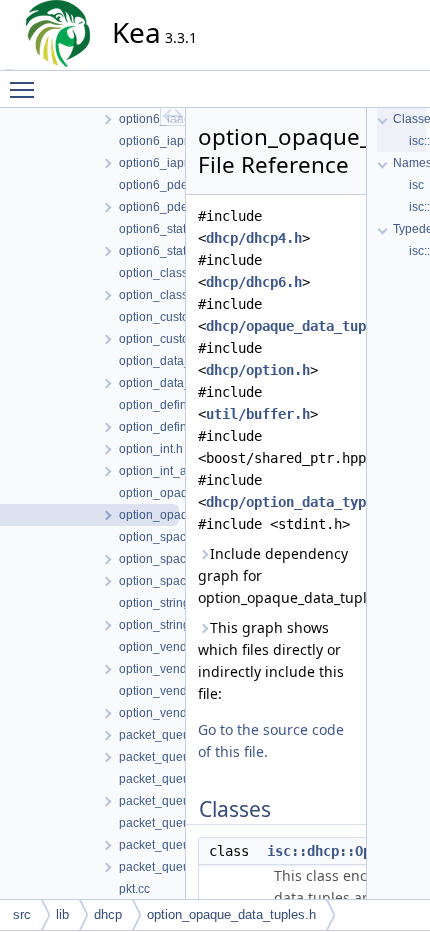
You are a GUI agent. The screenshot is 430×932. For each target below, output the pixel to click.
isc (416, 185)
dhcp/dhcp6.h (254, 282)
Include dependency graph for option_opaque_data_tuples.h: (276, 575)
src (22, 914)
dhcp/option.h (258, 370)
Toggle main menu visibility (26, 89)
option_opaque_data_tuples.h (231, 914)
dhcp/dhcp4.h (254, 238)
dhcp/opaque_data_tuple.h (302, 326)
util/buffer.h (258, 414)
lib (62, 914)
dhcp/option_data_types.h (302, 502)
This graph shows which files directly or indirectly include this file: (271, 660)
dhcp (108, 914)
